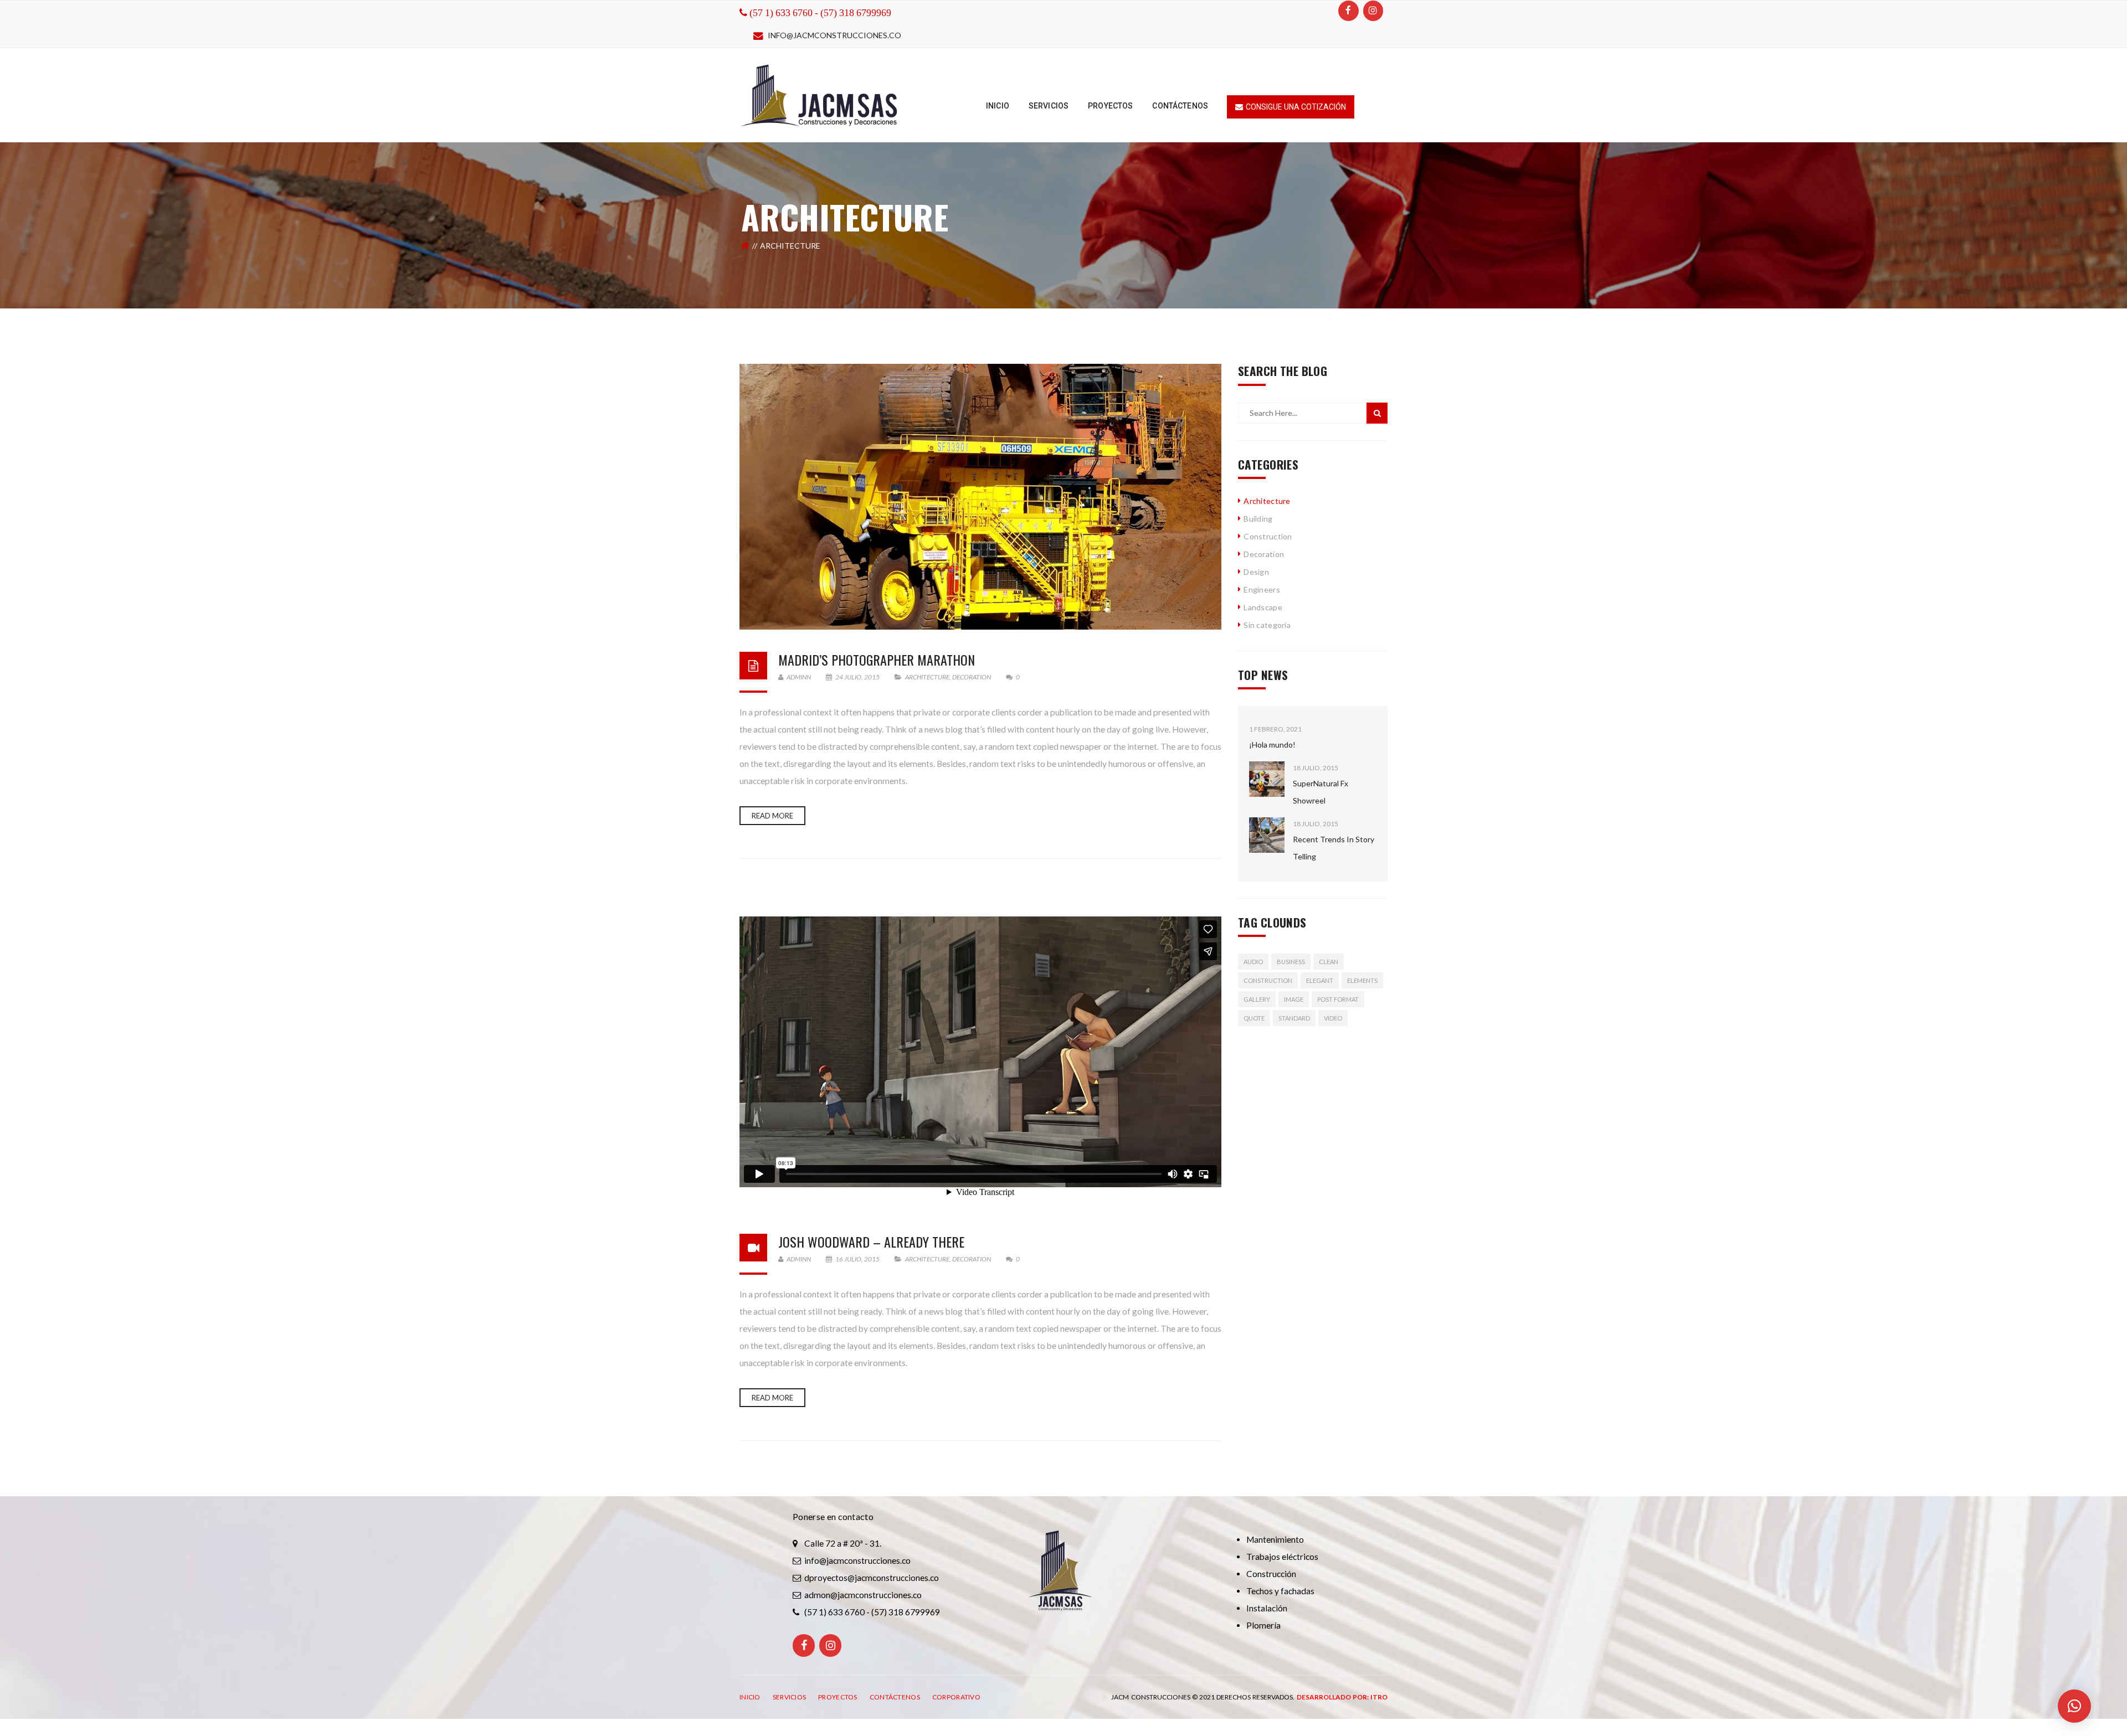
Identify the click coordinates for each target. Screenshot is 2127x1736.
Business (1291, 962)
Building (1258, 519)
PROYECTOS (838, 1697)
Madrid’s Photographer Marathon (877, 660)
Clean (1329, 962)
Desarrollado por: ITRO (1342, 1697)
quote (1254, 1018)
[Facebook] (1348, 11)
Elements (1362, 980)
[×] (2074, 1706)
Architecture (927, 677)
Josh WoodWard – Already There (871, 1242)
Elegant (1320, 980)
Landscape (1263, 607)
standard (1294, 1018)
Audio (1253, 962)
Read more (772, 816)
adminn (798, 677)
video (1333, 1018)
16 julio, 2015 (857, 1259)
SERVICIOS (790, 1697)
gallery (1257, 999)
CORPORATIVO (956, 1697)
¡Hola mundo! (1272, 745)
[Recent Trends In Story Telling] (1267, 835)
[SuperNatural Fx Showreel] (1267, 779)
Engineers (1262, 589)
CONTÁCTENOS (895, 1697)
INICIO (750, 1697)
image (1294, 999)
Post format (1338, 999)
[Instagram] (1373, 11)
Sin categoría (1267, 625)
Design (1256, 572)
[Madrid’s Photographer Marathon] (980, 497)
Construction (1268, 536)
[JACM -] (820, 94)
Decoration (972, 677)
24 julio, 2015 (857, 677)
